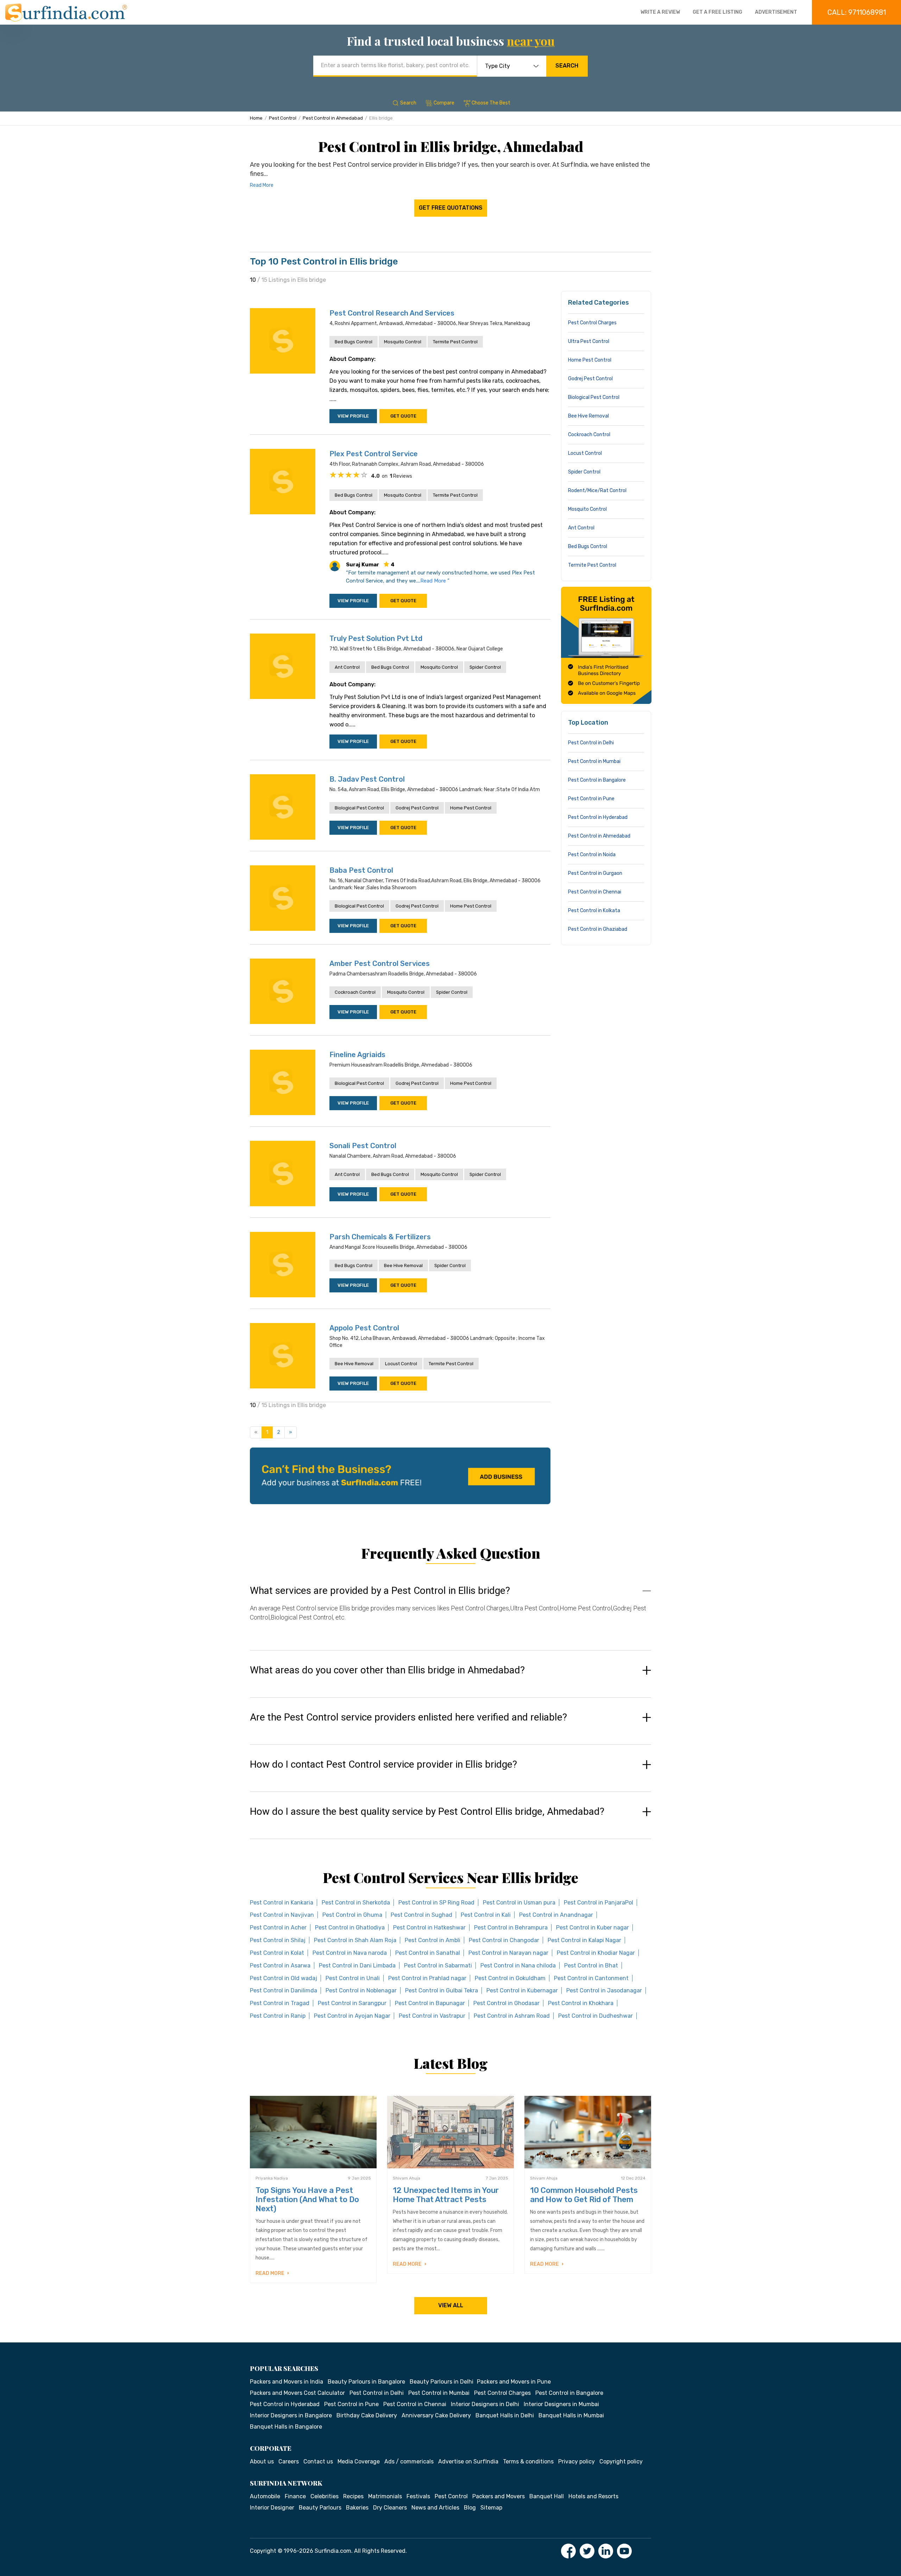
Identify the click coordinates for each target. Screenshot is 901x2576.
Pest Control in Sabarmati (438, 1966)
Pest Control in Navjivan (282, 1915)
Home (256, 118)
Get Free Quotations (451, 208)
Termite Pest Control (455, 342)
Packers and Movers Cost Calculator (297, 2393)
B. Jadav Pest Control (367, 779)
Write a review (660, 12)
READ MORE (270, 2273)
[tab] (450, 1611)
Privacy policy (576, 2461)
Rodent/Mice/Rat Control (597, 491)
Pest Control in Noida (592, 855)
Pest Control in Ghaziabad (598, 929)
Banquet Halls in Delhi (505, 2415)
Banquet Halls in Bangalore (286, 2427)
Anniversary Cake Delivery (436, 2415)
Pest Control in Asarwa (280, 1966)
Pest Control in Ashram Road (512, 2016)
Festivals (418, 2496)
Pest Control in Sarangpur (352, 2003)
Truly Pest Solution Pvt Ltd (376, 638)
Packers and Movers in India (286, 2382)
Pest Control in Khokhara (581, 2003)
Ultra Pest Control (589, 341)
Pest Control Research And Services (392, 313)
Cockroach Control (355, 992)
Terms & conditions (528, 2461)
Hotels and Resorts (593, 2496)
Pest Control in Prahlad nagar (427, 1978)
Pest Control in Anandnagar (556, 1915)
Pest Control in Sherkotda (356, 1903)
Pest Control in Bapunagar (430, 2003)
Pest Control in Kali (486, 1915)
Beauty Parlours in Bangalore (366, 2382)
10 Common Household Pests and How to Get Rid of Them (584, 2195)
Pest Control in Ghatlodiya (350, 1928)
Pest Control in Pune (591, 799)
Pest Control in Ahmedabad (333, 118)
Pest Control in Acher (278, 1928)
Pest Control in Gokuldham (510, 1978)
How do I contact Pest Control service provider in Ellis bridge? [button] (383, 1764)
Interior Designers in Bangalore (291, 2415)
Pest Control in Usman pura (519, 1903)
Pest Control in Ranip (278, 2016)
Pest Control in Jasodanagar (604, 1990)
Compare (444, 103)
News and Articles (435, 2508)
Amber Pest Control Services (380, 963)
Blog (470, 2508)
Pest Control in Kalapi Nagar (584, 1940)
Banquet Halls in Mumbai (571, 2415)
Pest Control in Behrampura (511, 1928)
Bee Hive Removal (403, 1265)
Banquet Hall (547, 2496)
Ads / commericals (409, 2461)
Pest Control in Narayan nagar (508, 1953)
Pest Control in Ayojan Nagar (352, 2016)
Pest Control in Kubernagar (522, 1990)
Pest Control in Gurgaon (595, 873)
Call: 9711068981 (857, 12)
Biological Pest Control (359, 808)
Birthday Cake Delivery (367, 2415)
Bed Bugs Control (354, 342)
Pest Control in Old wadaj (283, 1978)
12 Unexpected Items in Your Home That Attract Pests (446, 2195)
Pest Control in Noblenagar (361, 1990)
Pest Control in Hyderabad (598, 817)
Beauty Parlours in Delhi (442, 2382)
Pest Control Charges (592, 323)
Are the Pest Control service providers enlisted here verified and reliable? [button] (408, 1717)
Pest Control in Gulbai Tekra (442, 1990)
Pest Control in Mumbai (594, 761)
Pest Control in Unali (353, 1978)
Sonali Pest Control (363, 1146)
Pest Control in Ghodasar (506, 2003)
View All (451, 2305)
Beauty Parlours (320, 2508)
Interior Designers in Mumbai (561, 2404)
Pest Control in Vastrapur (432, 2016)
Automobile (265, 2496)
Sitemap (491, 2508)
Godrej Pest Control (417, 808)
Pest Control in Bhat (591, 1966)
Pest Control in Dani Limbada (357, 1966)
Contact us (318, 2461)
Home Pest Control (471, 808)
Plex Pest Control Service (374, 454)
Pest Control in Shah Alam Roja (355, 1940)
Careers (289, 2461)
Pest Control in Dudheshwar (596, 2016)
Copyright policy (621, 2461)
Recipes (353, 2496)
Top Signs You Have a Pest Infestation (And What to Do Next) (307, 2199)
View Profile (353, 416)
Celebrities (325, 2496)
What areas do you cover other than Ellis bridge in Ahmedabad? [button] (387, 1670)
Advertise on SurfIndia (468, 2461)
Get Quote (403, 416)
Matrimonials (385, 2496)
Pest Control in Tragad (280, 2003)
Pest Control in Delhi (591, 743)
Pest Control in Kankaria (282, 1903)
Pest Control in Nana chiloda (518, 1966)
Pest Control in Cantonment (591, 1978)
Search (567, 66)
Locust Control (401, 1364)
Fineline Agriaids (357, 1055)
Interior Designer (272, 2508)
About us (262, 2461)
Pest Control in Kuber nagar (593, 1928)
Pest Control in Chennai (595, 892)
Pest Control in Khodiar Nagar (596, 1953)
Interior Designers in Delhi (485, 2404)
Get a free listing (717, 12)
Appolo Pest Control (364, 1328)
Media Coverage (359, 2461)
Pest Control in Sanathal (428, 1953)
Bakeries (357, 2508)
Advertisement (776, 12)
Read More (262, 185)
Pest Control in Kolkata (594, 911)
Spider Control (485, 667)
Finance (295, 2496)
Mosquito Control (403, 342)
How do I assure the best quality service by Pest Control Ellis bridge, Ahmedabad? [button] (427, 1812)
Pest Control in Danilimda (283, 1990)
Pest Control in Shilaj (278, 1940)
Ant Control (347, 667)
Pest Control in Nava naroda (350, 1953)
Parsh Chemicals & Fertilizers (380, 1237)
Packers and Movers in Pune (514, 2382)
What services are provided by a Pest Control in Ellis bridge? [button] (380, 1591)
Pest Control (283, 118)
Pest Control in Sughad (421, 1915)
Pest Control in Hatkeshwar (429, 1928)
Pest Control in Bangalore (597, 780)
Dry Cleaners (390, 2508)
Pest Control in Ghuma (352, 1915)
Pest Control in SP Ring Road (436, 1903)
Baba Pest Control (361, 870)
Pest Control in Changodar (504, 1940)
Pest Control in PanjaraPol (598, 1903)
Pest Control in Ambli (433, 1940)
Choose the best (491, 103)
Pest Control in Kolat (277, 1953)
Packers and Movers (499, 2496)
